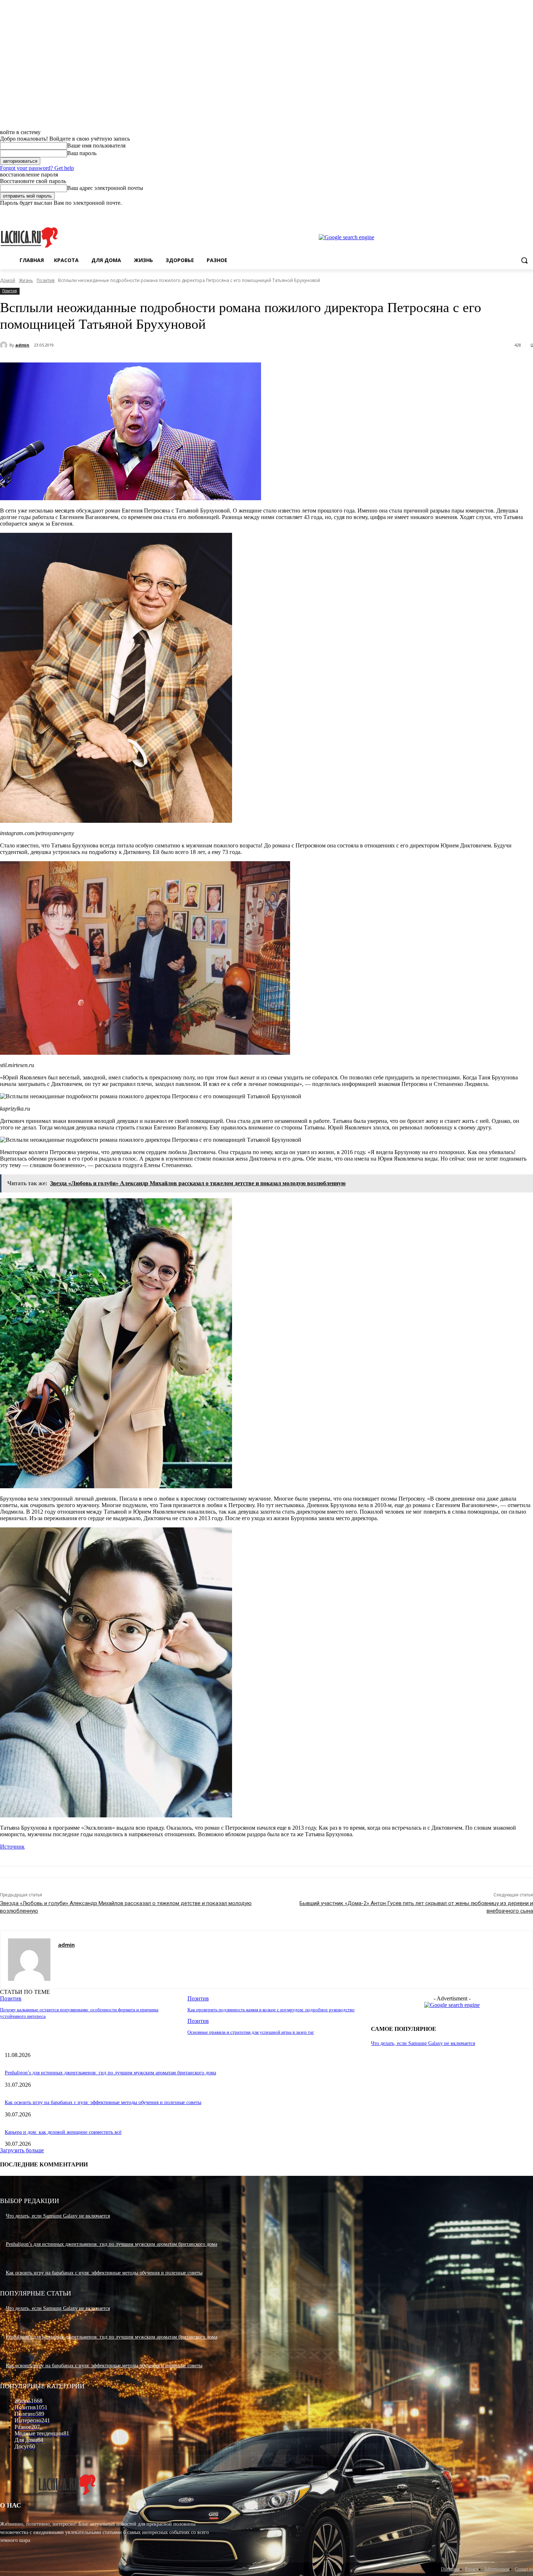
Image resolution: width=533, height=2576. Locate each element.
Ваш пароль (82, 153)
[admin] (5, 345)
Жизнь (26, 280)
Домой (8, 280)
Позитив (46, 280)
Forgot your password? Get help (37, 168)
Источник (12, 1847)
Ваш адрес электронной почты (105, 188)
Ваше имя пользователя (96, 146)
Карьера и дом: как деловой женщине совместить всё (63, 2132)
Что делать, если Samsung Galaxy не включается (423, 2043)
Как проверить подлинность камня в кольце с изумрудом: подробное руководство (271, 2010)
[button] (524, 260)
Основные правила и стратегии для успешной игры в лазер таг (251, 2032)
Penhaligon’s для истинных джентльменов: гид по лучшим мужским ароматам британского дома (110, 2073)
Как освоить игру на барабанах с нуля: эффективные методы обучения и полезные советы (103, 2102)
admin (22, 345)
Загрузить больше (22, 2150)
